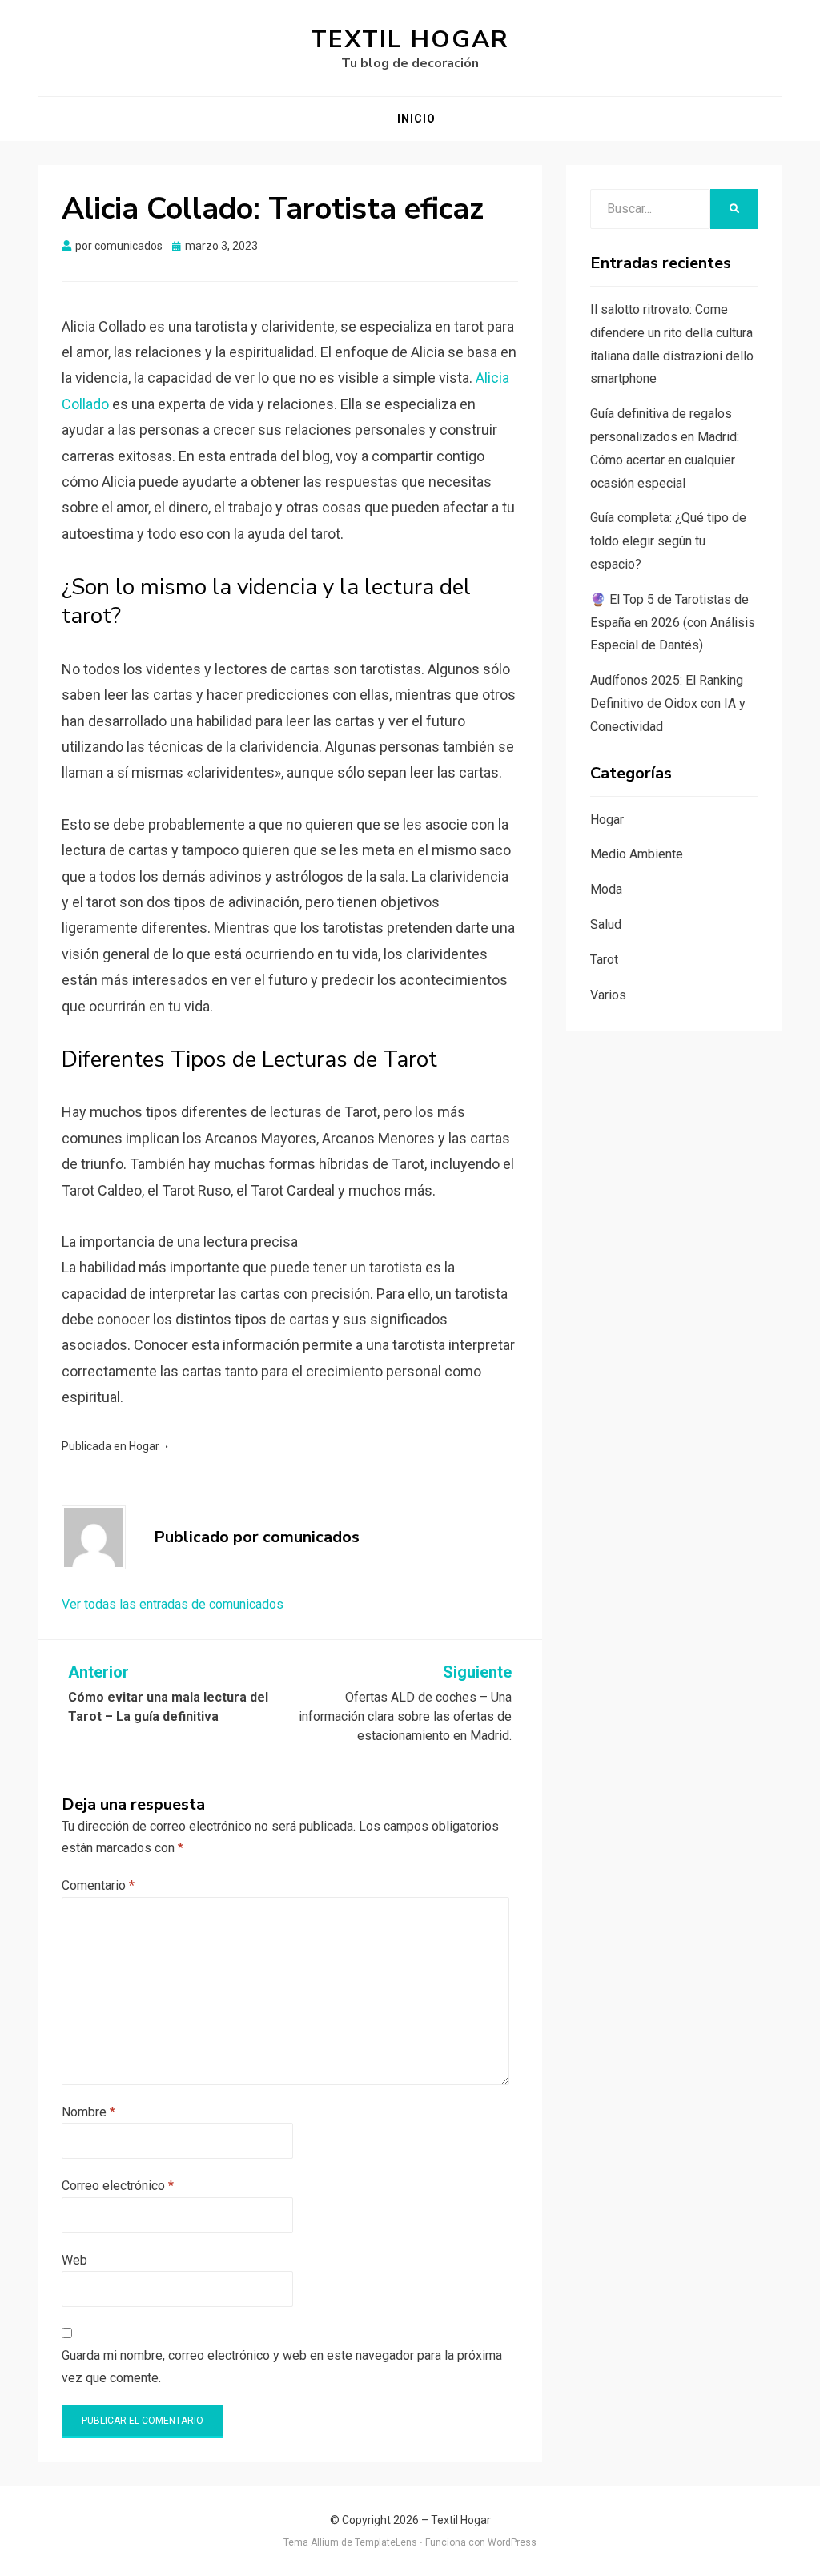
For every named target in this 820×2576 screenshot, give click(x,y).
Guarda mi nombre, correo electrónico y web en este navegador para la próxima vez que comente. (282, 2366)
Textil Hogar (410, 40)
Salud (606, 924)
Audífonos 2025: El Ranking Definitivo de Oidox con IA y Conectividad (668, 703)
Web (74, 2260)
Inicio (416, 119)
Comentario (98, 1885)
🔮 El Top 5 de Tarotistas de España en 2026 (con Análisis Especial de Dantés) (673, 623)
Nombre (88, 2112)
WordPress (512, 2542)
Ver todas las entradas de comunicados (173, 1604)
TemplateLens (386, 2542)
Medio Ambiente (637, 854)
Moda (606, 889)
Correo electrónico (118, 2186)
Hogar (144, 1446)
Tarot (604, 960)
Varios (608, 995)
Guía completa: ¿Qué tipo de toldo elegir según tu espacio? (668, 541)
